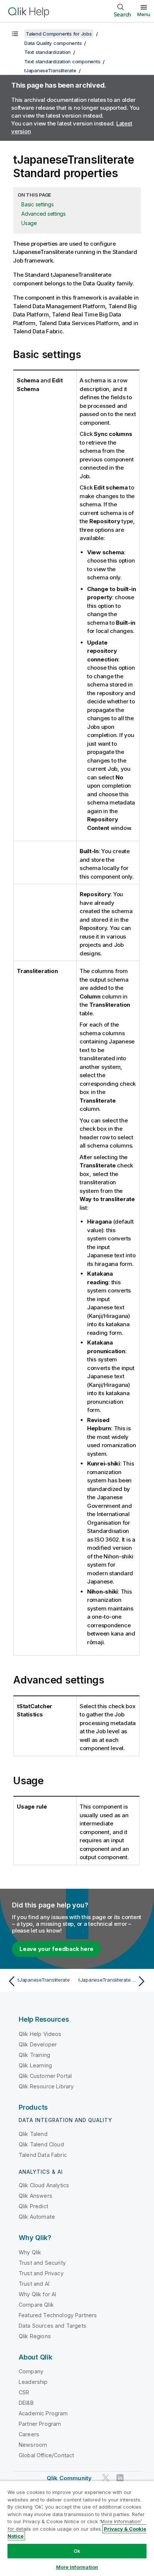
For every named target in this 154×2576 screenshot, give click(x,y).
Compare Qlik (36, 2305)
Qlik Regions (35, 2336)
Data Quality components (53, 43)
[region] (77, 2528)
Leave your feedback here (56, 1949)
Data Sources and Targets (53, 2326)
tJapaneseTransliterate (50, 70)
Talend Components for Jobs (59, 34)
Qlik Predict (33, 2206)
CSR (24, 2392)
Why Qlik (30, 2252)
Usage (29, 223)
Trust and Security (42, 2263)
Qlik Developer (38, 2044)
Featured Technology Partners (58, 2315)
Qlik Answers (36, 2196)
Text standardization (47, 52)
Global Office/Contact (46, 2455)
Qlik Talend (33, 2134)
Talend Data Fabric (43, 2155)
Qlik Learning (35, 2065)
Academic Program (43, 2413)
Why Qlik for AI (37, 2294)
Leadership (33, 2382)
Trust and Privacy (41, 2273)
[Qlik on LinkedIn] (120, 2478)
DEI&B (26, 2403)
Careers (29, 2434)
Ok (77, 2551)
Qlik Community (69, 2478)
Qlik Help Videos (40, 2034)
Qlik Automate (37, 2217)
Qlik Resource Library (46, 2086)
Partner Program (40, 2424)
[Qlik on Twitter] (106, 2478)
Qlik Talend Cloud (41, 2144)
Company (31, 2371)
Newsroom (33, 2445)
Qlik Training (34, 2055)
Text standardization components (62, 61)
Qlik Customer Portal (45, 2076)
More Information (77, 2567)
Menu (144, 14)
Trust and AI (34, 2284)
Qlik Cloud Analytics (44, 2185)
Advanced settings (44, 214)
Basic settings (38, 204)
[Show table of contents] (15, 34)
